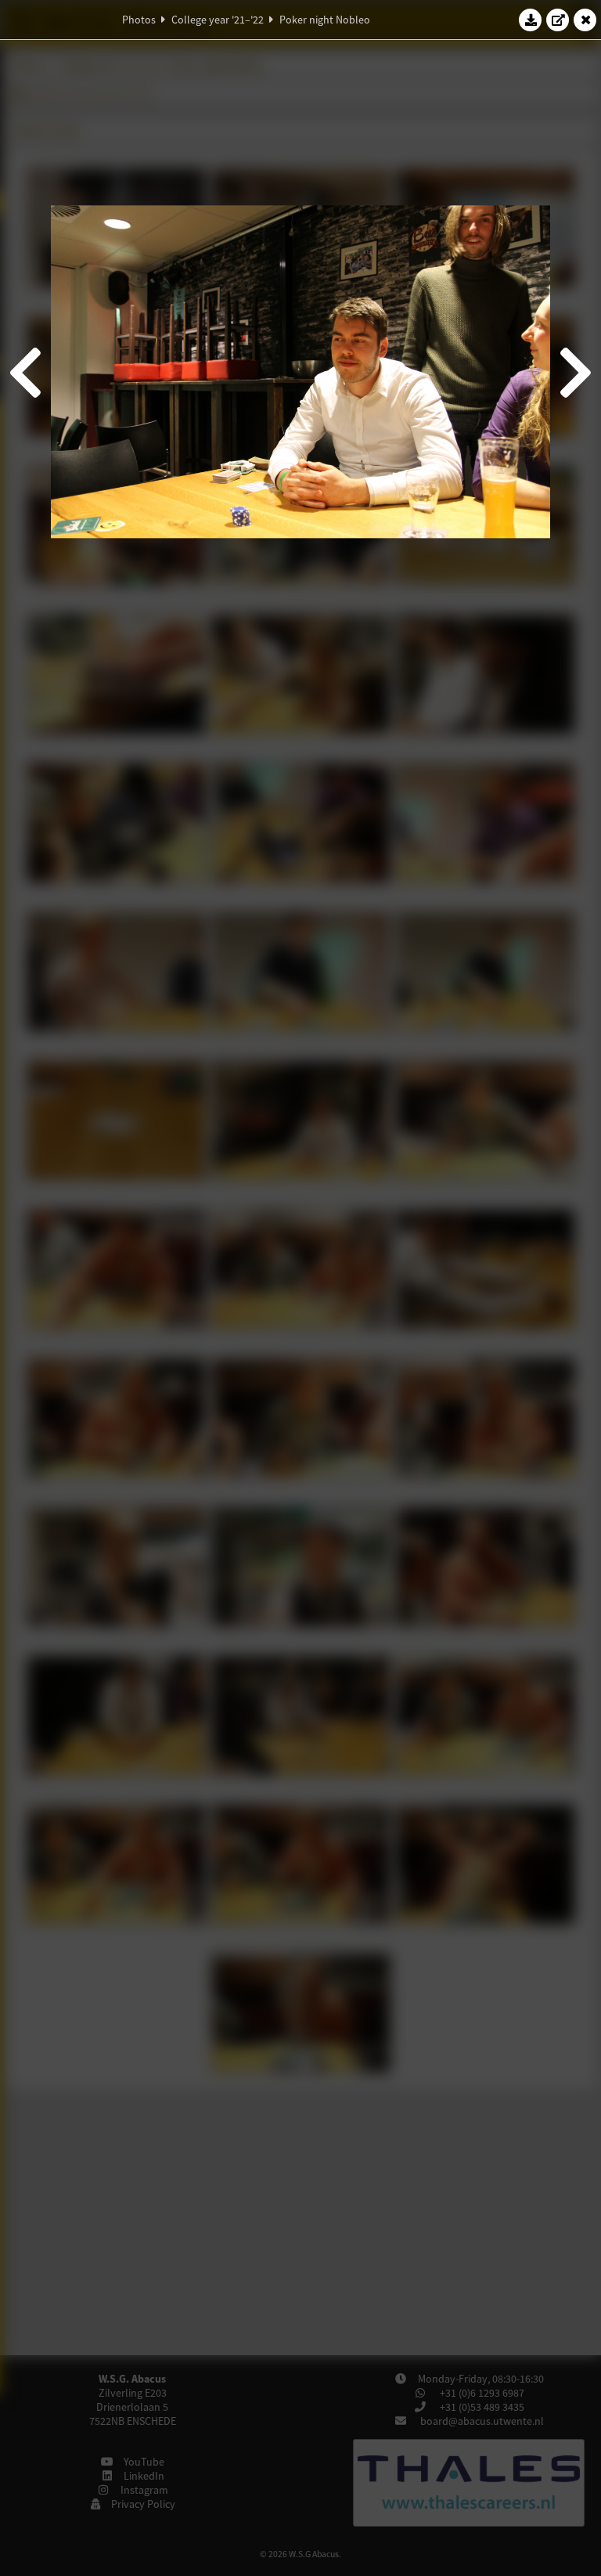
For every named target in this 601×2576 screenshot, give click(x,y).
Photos (139, 20)
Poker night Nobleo (325, 20)
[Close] (585, 20)
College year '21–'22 (218, 20)
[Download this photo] (531, 20)
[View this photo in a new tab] (558, 20)
